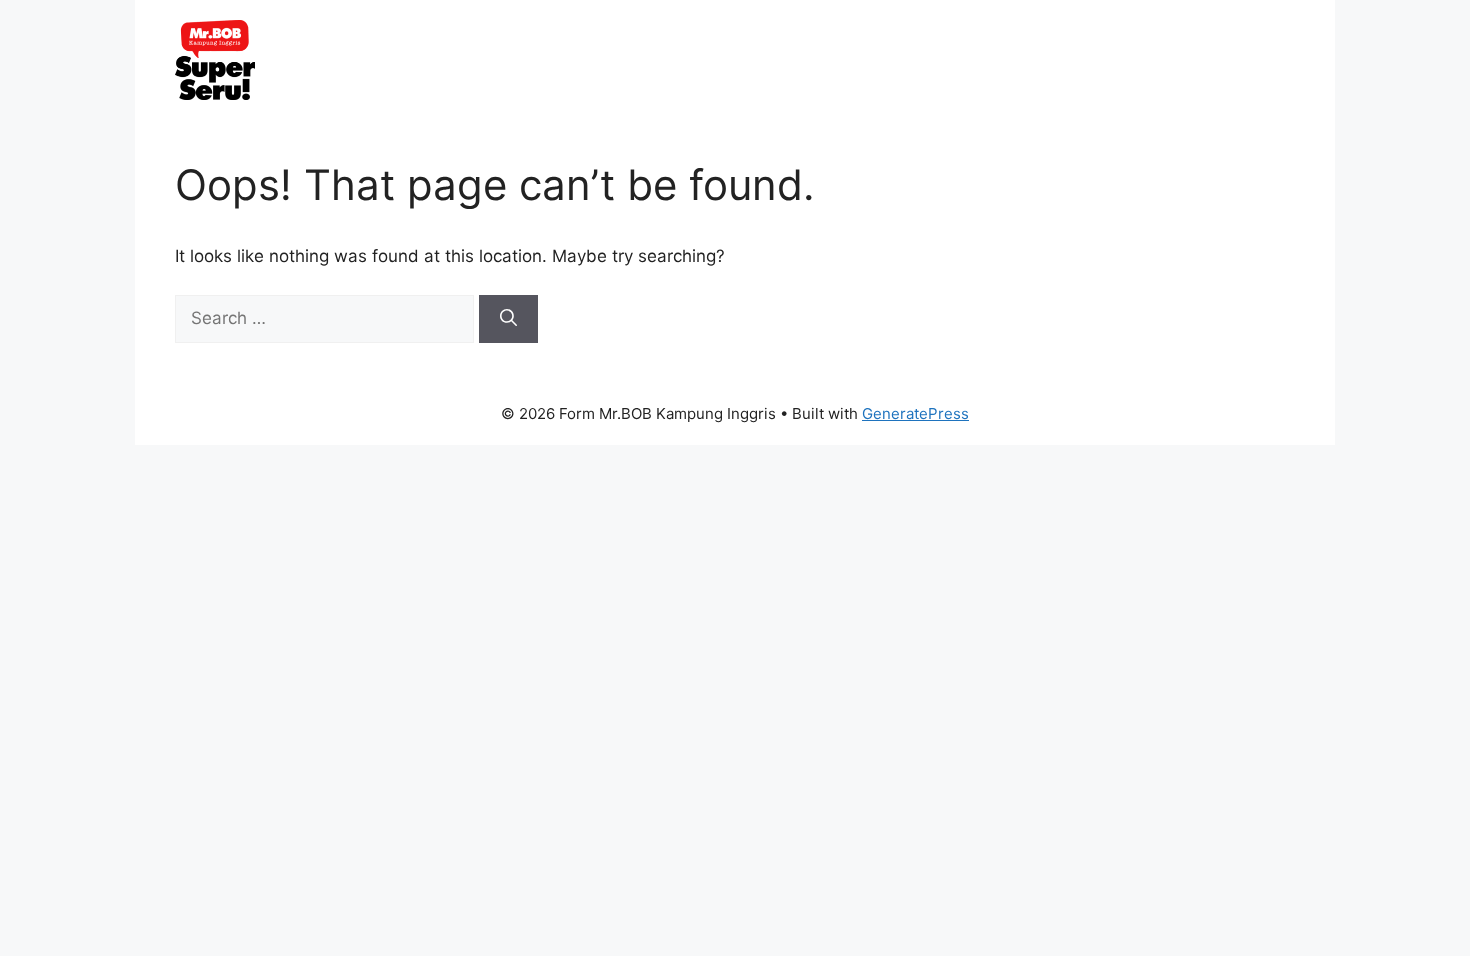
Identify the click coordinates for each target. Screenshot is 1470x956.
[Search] (508, 319)
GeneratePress (915, 413)
